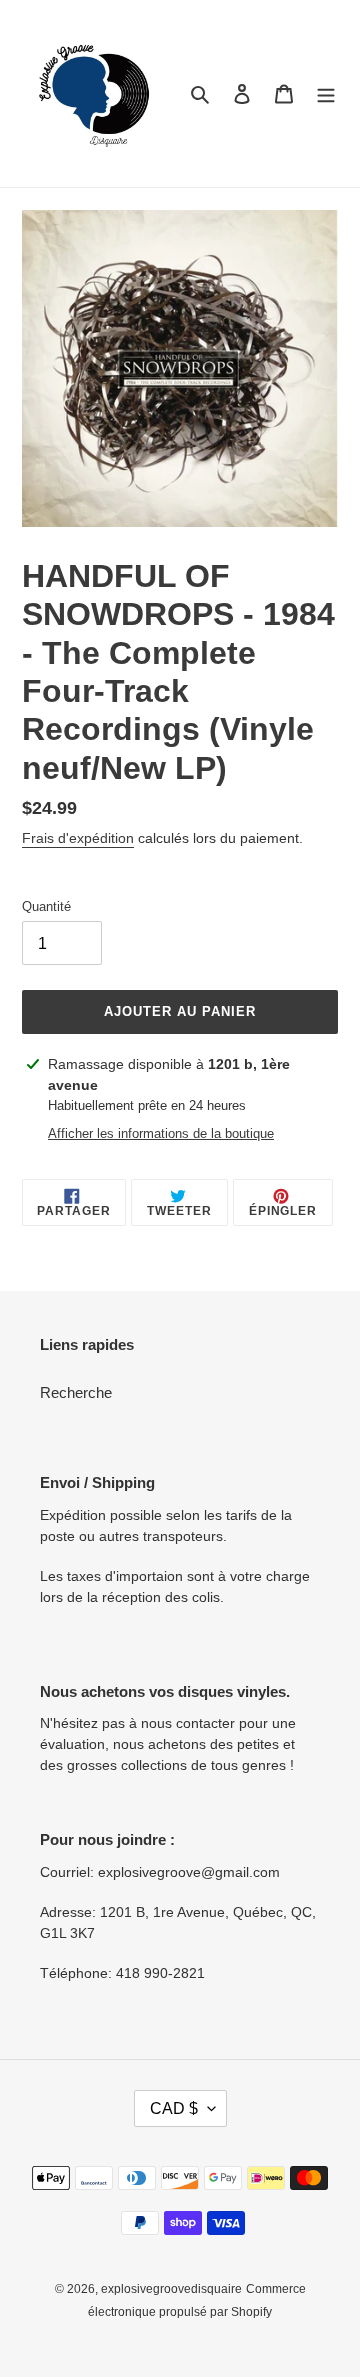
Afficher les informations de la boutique (161, 1133)
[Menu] (326, 93)
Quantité (46, 906)
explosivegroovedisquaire (171, 2289)
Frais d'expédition (78, 838)
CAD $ (174, 2108)
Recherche (76, 1392)
